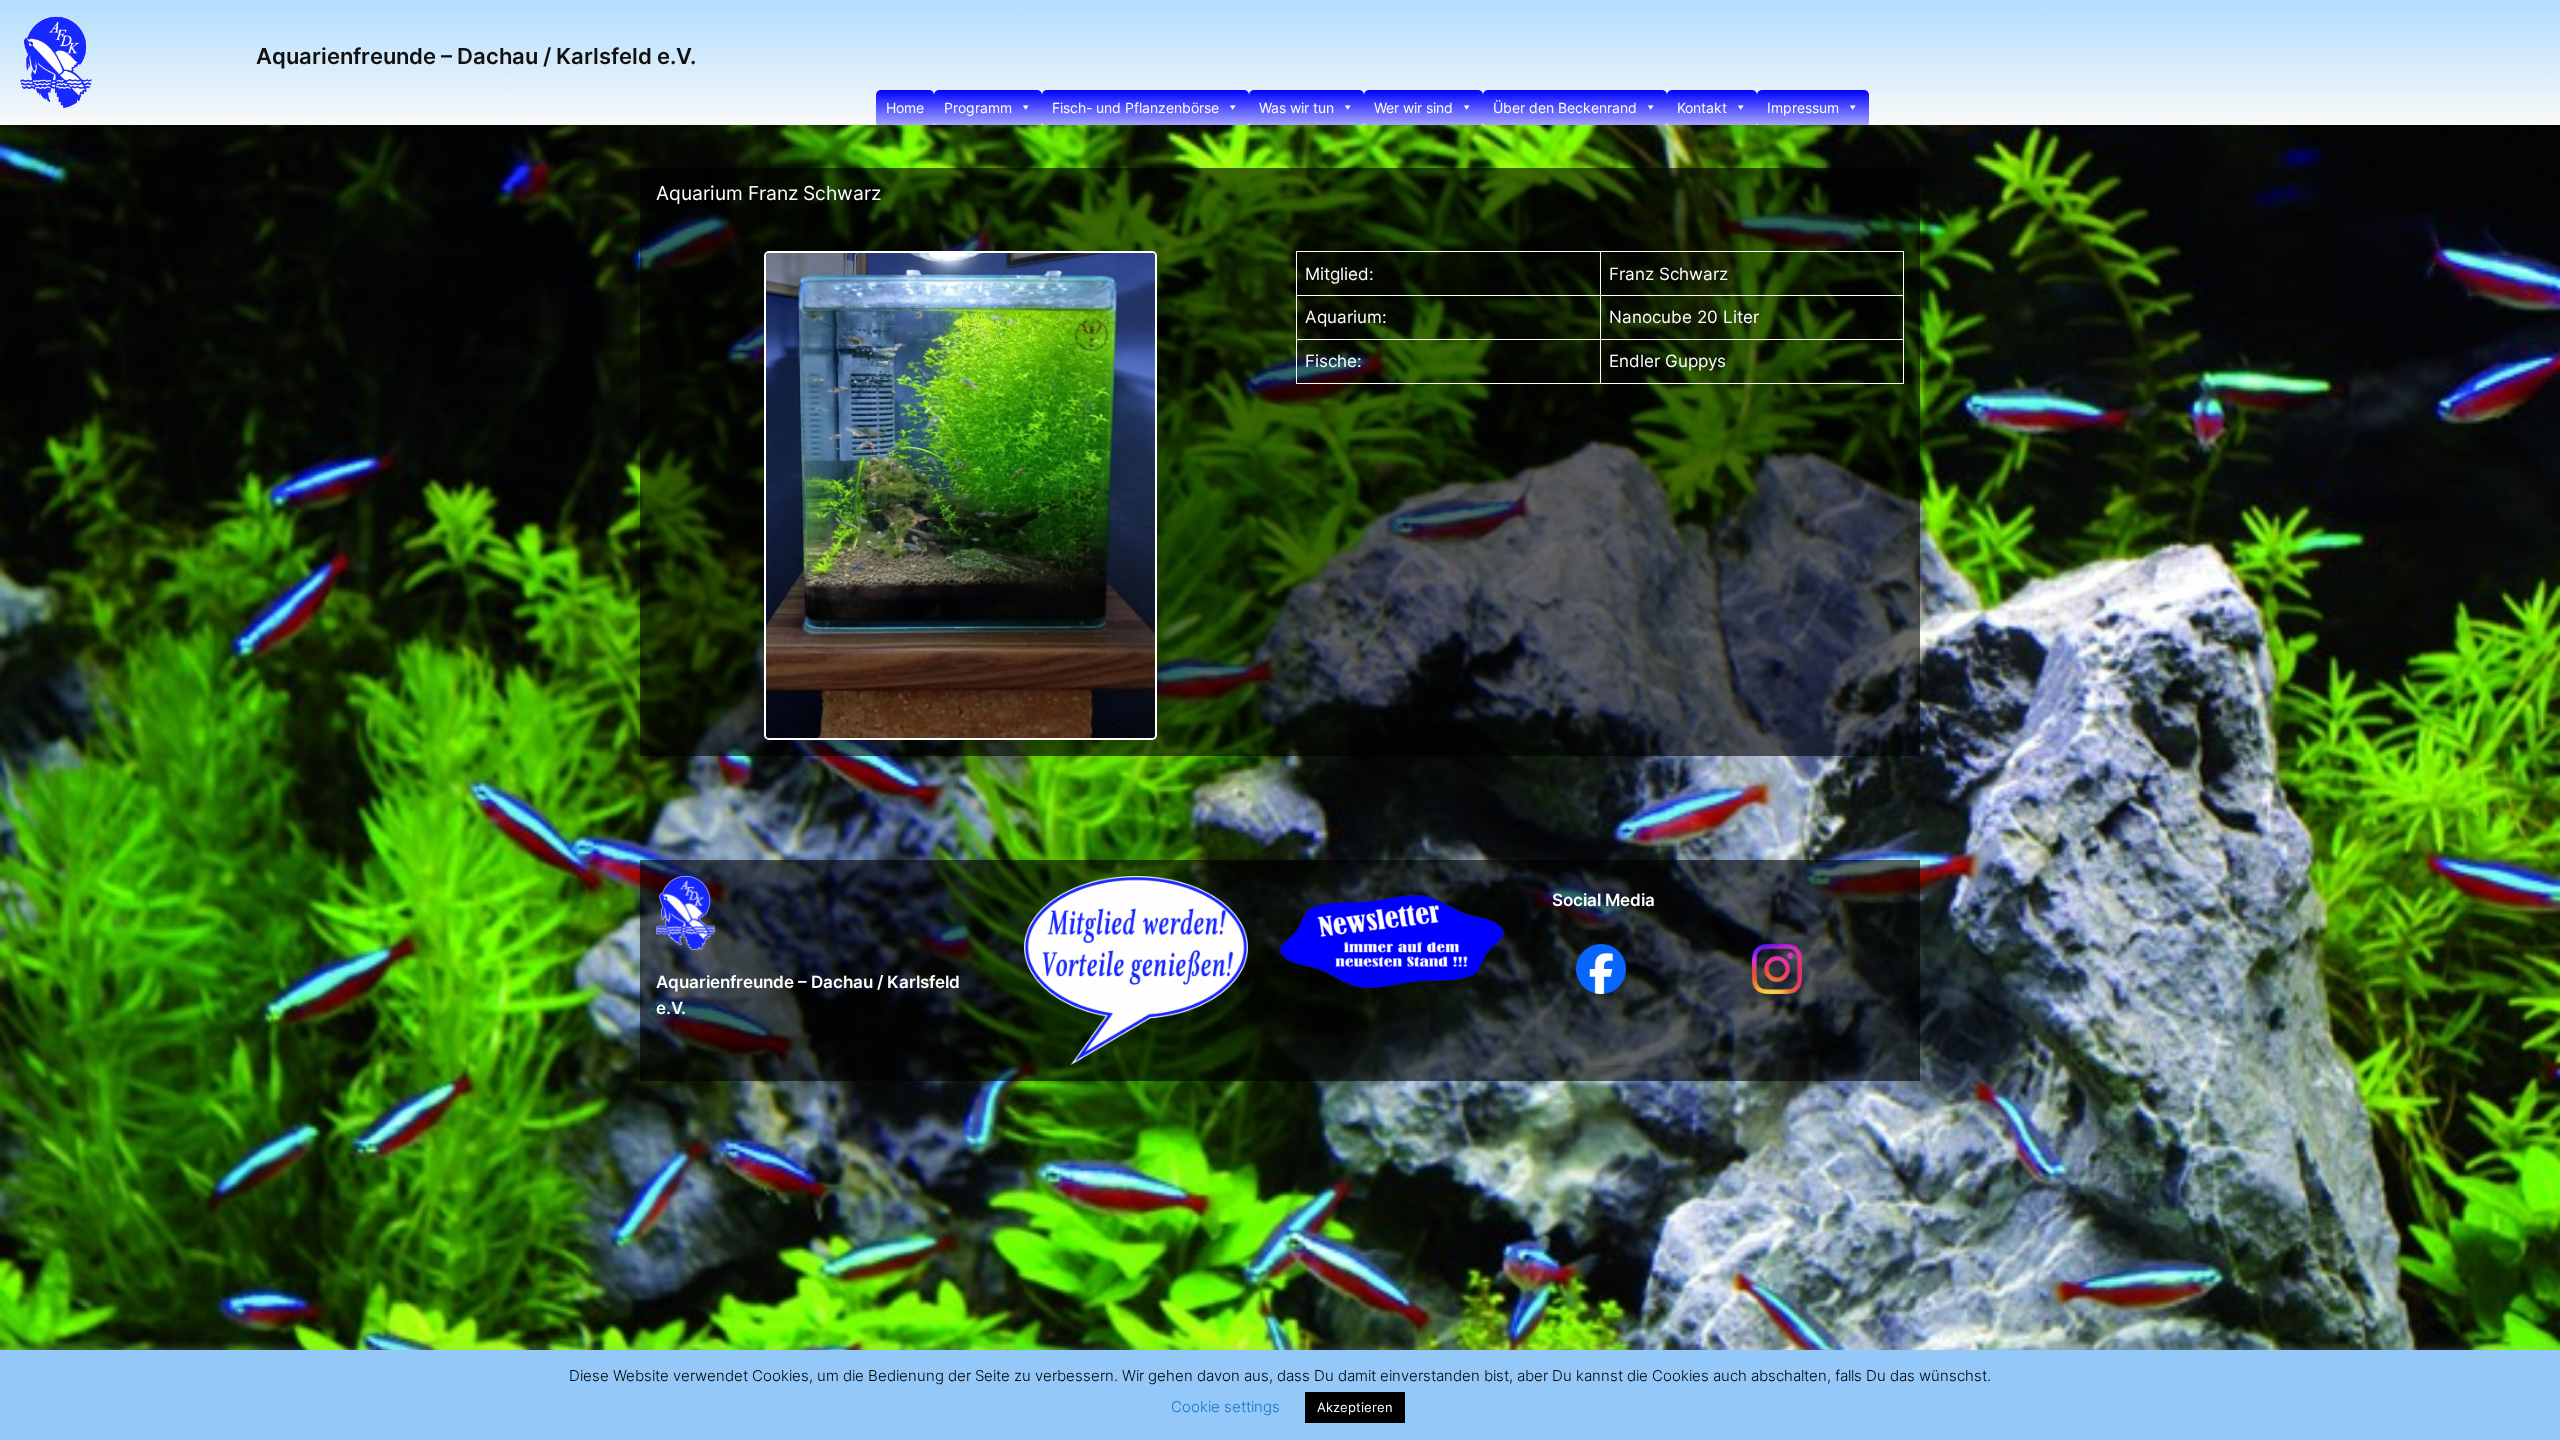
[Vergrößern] (1131, 277)
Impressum (1803, 107)
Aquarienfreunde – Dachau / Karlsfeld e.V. (476, 56)
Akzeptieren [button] (1355, 1407)
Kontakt (1702, 107)
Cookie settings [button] (1225, 1406)
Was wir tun (1296, 107)
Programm (978, 107)
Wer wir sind (1413, 107)
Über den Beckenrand (1565, 107)
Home (905, 107)
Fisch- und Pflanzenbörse (1135, 107)
